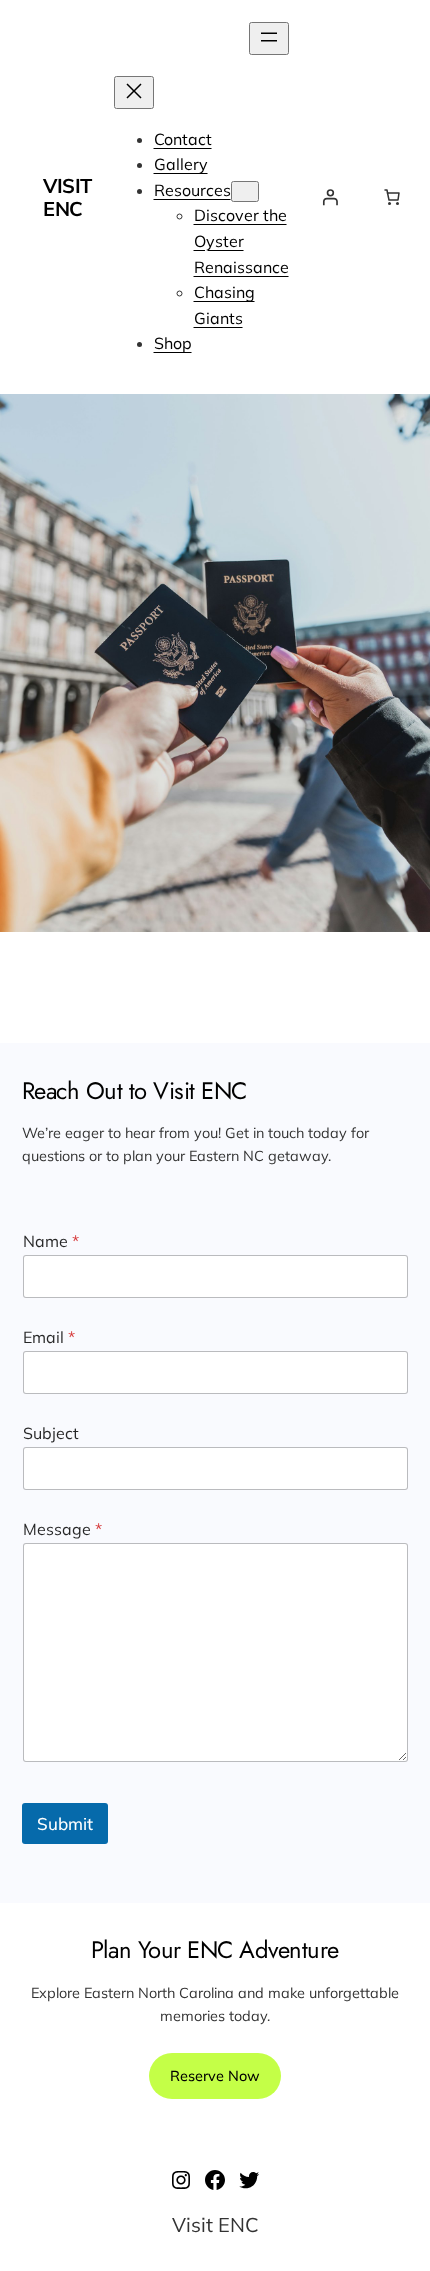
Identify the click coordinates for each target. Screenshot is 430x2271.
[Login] (330, 197)
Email (49, 1337)
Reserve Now (215, 2075)
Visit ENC (67, 197)
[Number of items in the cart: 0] (392, 197)
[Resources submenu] (245, 191)
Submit (65, 1823)
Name (51, 1241)
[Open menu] (269, 38)
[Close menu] (134, 92)
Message (62, 1529)
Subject (51, 1433)
